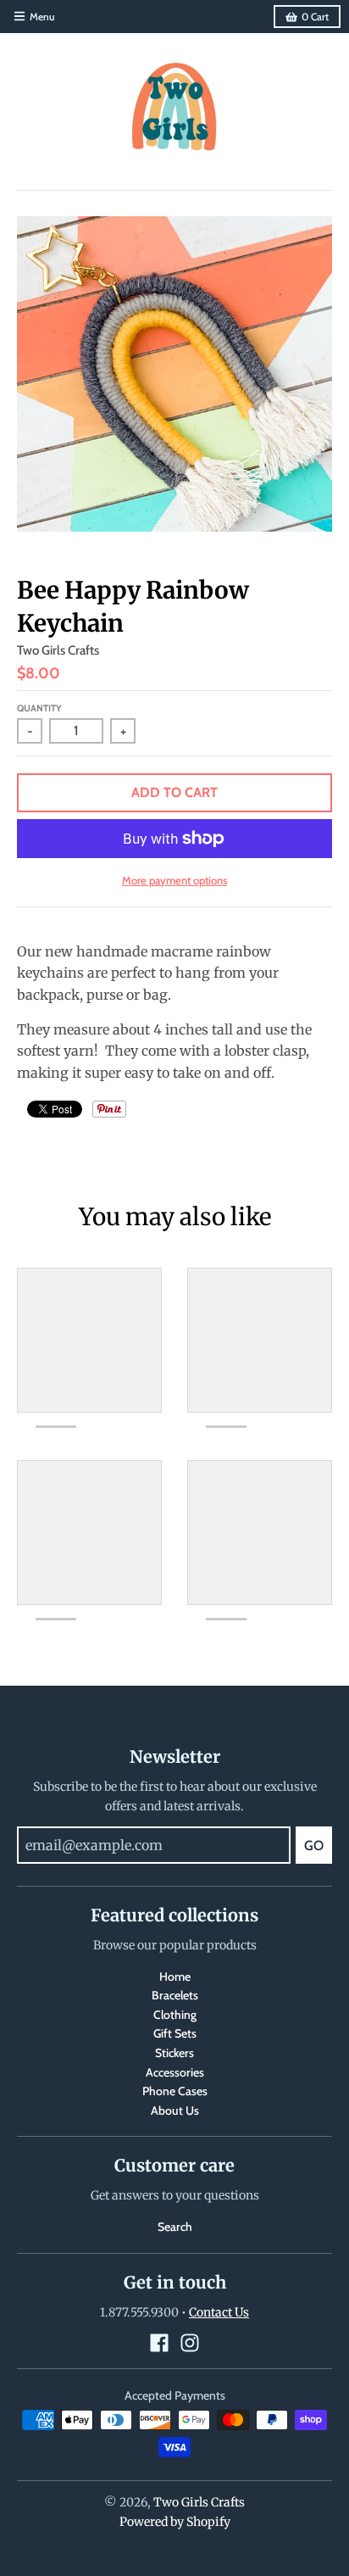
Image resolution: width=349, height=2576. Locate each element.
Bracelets (175, 1995)
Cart (315, 17)
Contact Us (219, 2312)
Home (175, 1977)
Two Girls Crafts (58, 650)
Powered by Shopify (175, 2522)
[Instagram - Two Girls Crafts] (190, 2343)
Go (314, 1846)
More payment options (174, 880)
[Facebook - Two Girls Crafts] (159, 2343)
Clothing (175, 2015)
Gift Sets (175, 2033)
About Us (175, 2110)
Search (175, 2227)
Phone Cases (175, 2091)
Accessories (175, 2072)
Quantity (39, 708)
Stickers (174, 2053)
